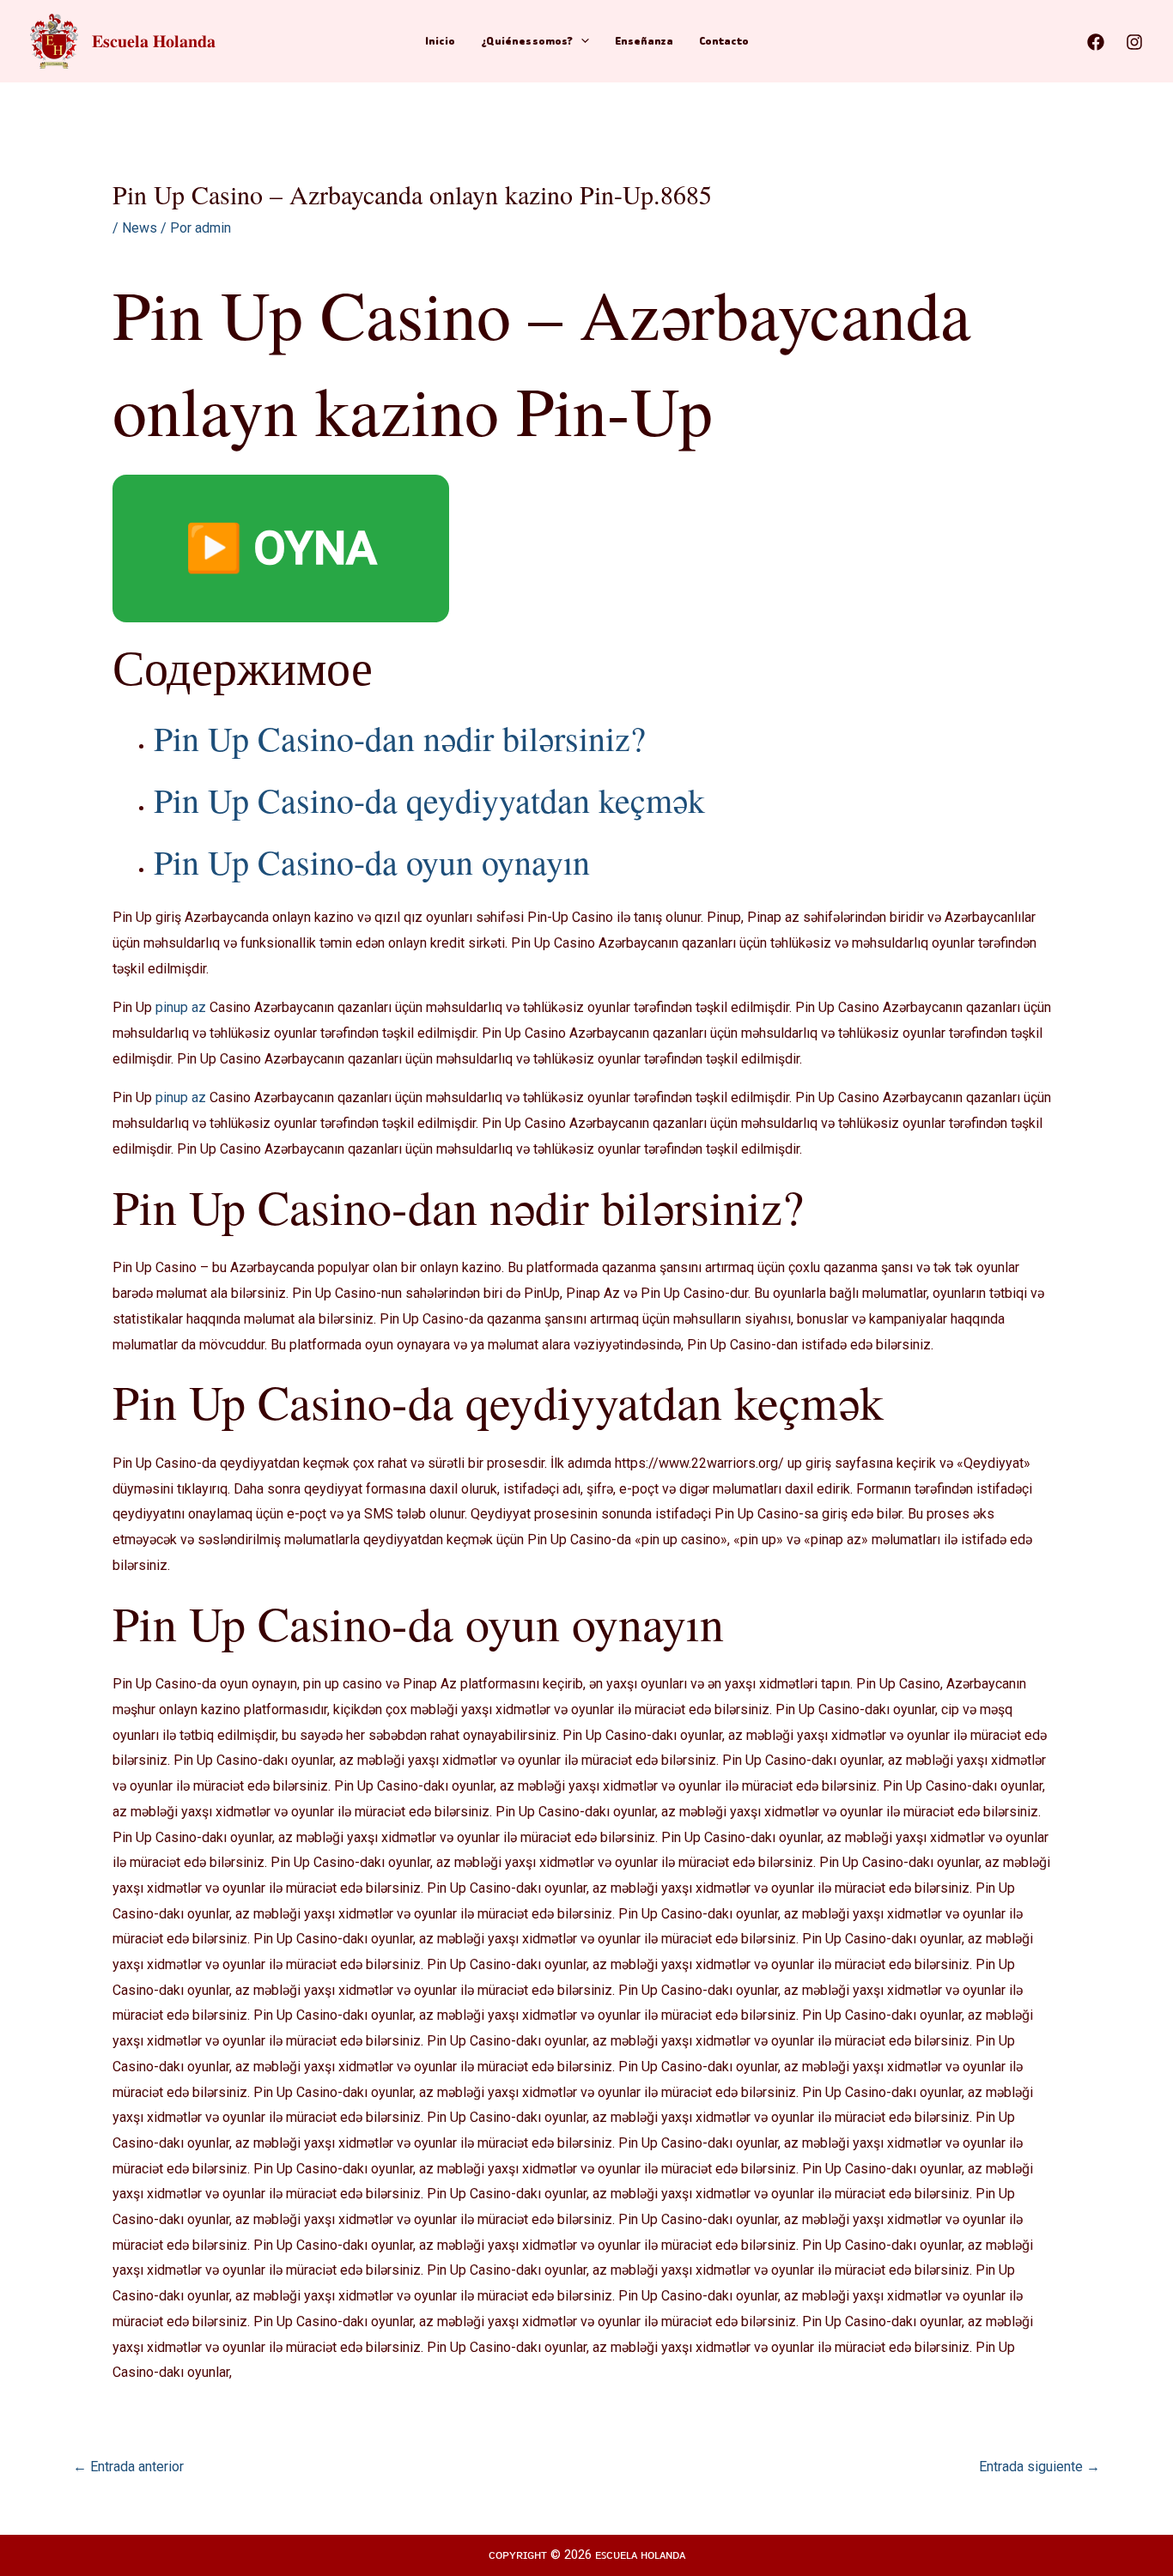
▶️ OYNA (281, 548)
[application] (581, 41)
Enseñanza (644, 41)
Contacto (724, 41)
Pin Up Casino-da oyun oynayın (372, 861)
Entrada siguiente (1039, 2467)
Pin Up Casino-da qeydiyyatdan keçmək (429, 800)
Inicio (440, 41)
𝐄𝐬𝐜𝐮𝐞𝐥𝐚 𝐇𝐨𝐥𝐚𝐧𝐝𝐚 (154, 41)
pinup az (181, 1007)
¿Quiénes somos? (527, 41)
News (140, 228)
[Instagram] (1134, 42)
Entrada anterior (128, 2467)
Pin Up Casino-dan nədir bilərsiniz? (400, 738)
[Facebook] (1096, 42)
